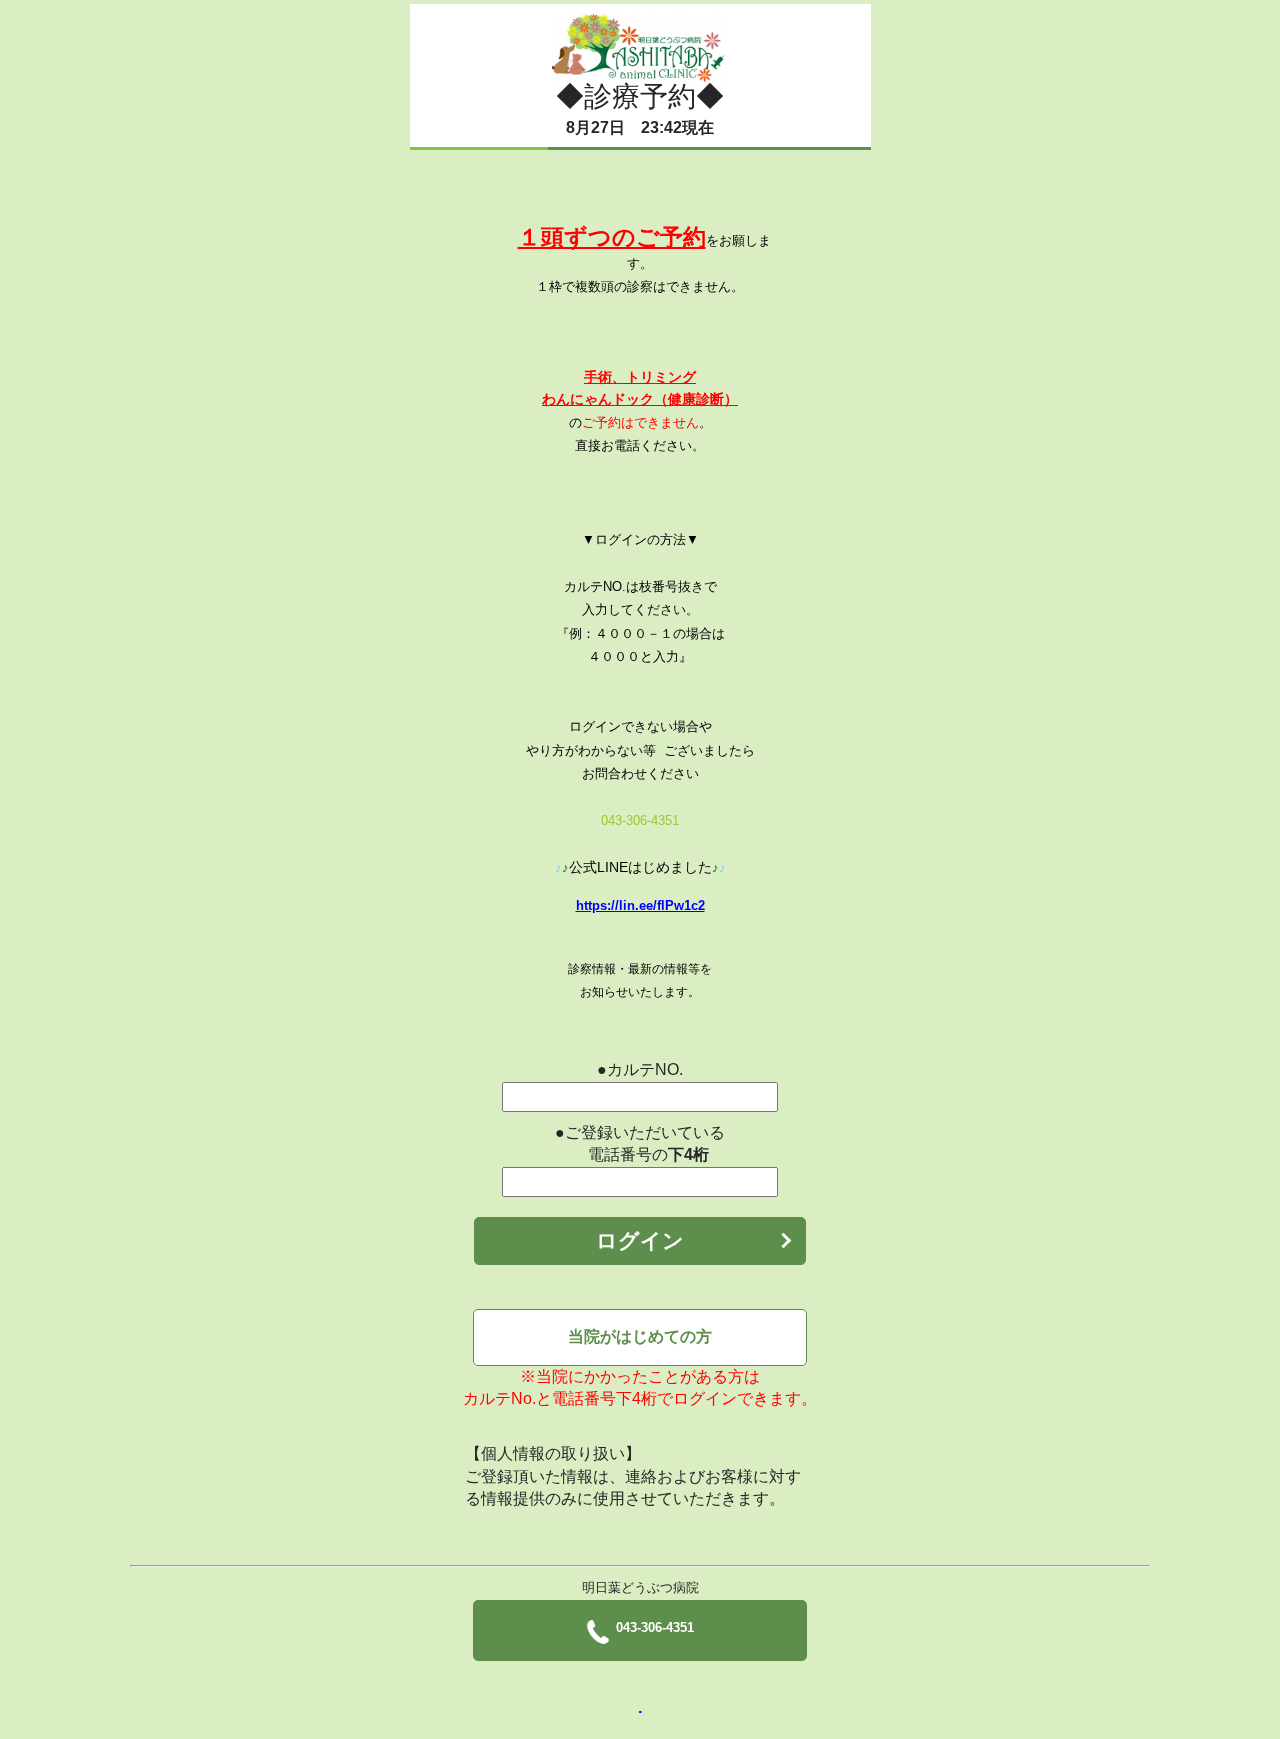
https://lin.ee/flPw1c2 (640, 905)
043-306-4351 (655, 1627)
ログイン (640, 1240)
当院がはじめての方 (640, 1336)
